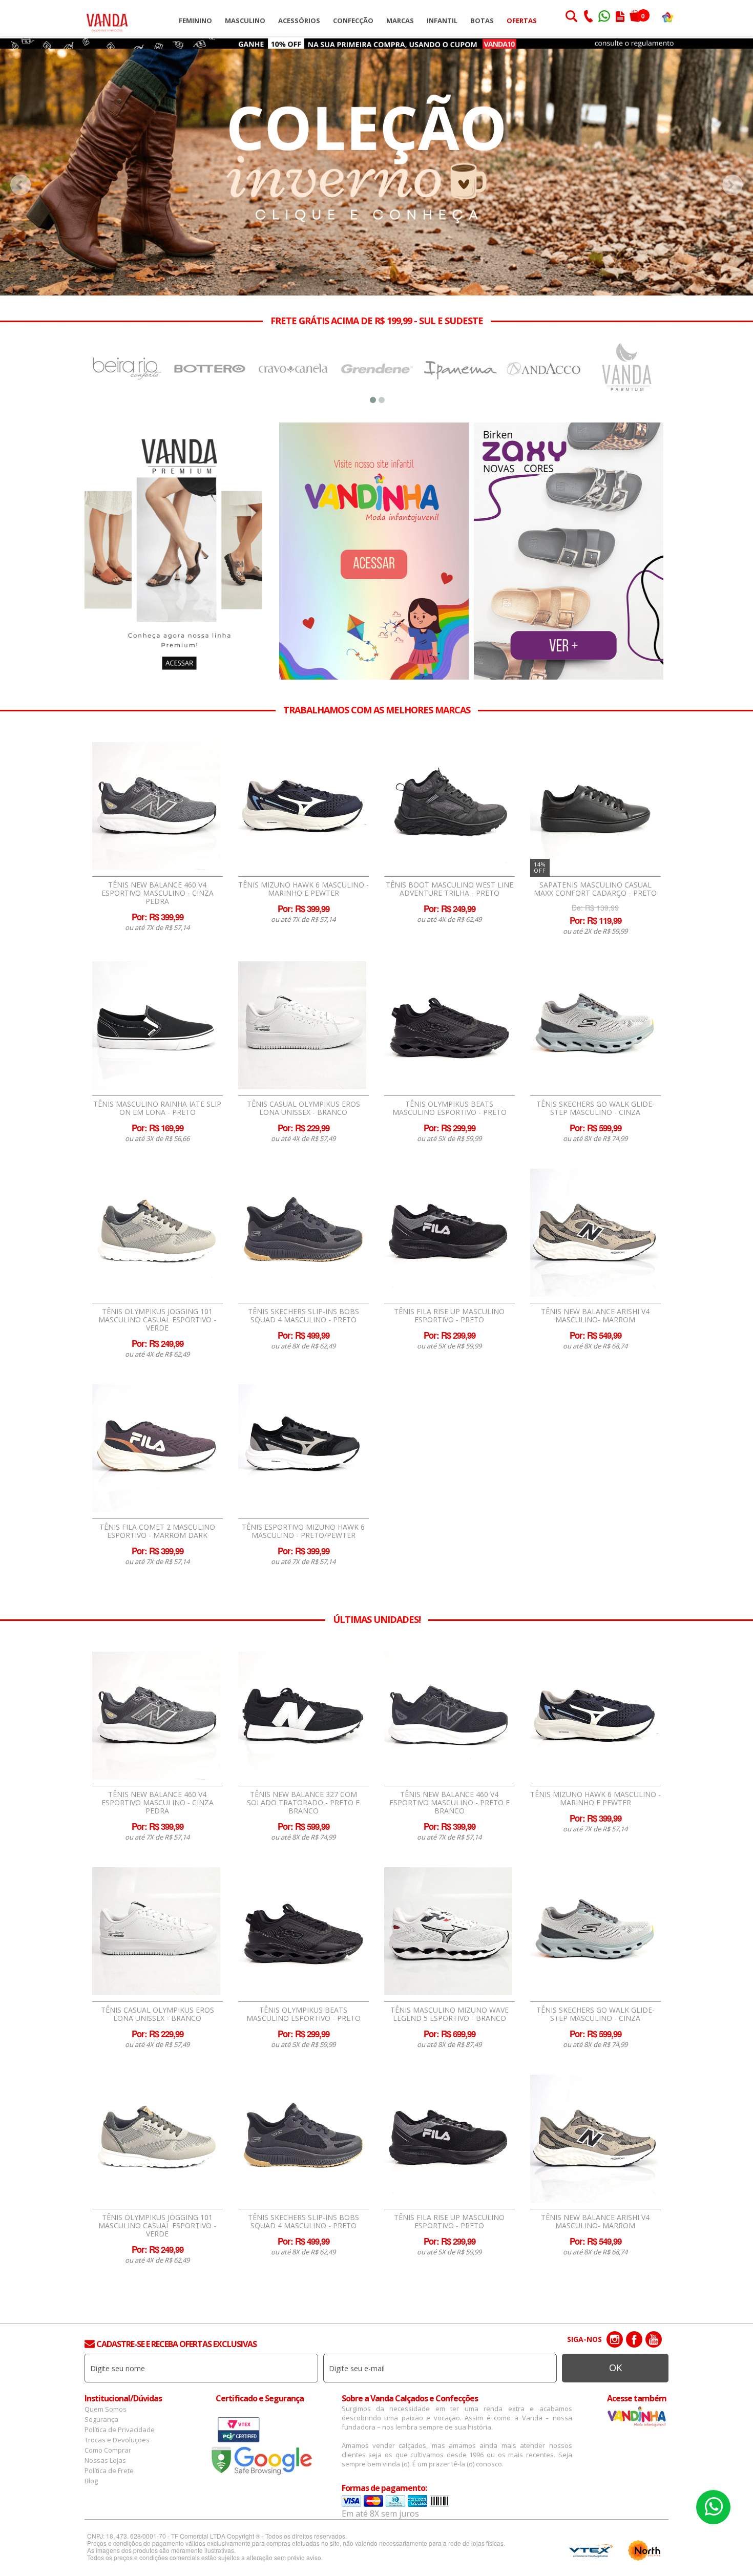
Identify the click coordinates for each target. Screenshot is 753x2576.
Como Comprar (108, 2450)
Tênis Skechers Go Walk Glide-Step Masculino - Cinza (595, 1108)
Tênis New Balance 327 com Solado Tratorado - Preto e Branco (303, 1803)
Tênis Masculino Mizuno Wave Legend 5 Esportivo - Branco (449, 2014)
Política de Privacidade (120, 2430)
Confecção (353, 20)
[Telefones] (588, 17)
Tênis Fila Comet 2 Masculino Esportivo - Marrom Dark (157, 1531)
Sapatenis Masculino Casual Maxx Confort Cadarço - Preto (595, 889)
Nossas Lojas (105, 2460)
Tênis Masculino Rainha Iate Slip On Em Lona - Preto (157, 1108)
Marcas (400, 20)
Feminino (195, 20)
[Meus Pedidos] (620, 17)
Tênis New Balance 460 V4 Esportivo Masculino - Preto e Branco (449, 1803)
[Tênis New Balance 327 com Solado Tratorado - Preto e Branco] (302, 1716)
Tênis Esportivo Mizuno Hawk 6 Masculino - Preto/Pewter (303, 1531)
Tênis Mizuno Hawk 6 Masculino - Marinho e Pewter (304, 889)
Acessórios (299, 20)
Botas (482, 20)
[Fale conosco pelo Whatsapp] (605, 17)
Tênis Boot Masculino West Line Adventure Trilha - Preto (449, 889)
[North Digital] (644, 2550)
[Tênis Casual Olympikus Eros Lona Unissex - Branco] (302, 1025)
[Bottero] (126, 368)
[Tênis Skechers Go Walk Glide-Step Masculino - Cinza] (594, 1025)
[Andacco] (460, 368)
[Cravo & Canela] (210, 368)
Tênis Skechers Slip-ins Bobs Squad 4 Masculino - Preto (304, 1316)
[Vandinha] (668, 17)
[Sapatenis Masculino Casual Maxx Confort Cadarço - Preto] (594, 806)
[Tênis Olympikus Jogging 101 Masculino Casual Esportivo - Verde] (156, 1233)
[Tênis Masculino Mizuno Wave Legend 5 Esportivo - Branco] (448, 1931)
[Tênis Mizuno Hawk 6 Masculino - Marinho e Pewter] (302, 806)
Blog (91, 2481)
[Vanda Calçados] (107, 18)
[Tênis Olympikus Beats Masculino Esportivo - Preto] (448, 1025)
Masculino (245, 20)
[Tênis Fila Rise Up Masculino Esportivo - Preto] (448, 1233)
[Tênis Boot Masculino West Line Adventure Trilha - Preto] (448, 806)
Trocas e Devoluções (117, 2440)
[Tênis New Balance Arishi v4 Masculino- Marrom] (594, 1233)
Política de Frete (109, 2471)
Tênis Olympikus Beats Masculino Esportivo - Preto (449, 1108)
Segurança (101, 2419)
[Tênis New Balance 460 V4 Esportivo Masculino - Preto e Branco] (448, 1716)
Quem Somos (106, 2409)
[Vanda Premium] (544, 368)
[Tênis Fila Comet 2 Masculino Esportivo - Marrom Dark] (156, 1448)
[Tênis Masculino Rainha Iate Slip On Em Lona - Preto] (156, 1025)
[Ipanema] (377, 368)
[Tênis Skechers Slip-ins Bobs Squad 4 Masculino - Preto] (302, 1233)
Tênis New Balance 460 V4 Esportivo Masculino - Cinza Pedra (158, 893)
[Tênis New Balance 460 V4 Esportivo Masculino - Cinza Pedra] (156, 806)
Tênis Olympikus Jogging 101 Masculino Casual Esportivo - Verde (157, 1320)
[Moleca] (627, 368)
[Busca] (571, 17)
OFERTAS (522, 20)
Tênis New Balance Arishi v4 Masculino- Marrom (595, 1316)
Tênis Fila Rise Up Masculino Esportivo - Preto (449, 1316)
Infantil (442, 20)
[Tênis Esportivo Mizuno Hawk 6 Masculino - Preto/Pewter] (302, 1448)
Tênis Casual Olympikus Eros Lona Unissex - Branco (304, 1108)
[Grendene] (293, 368)
